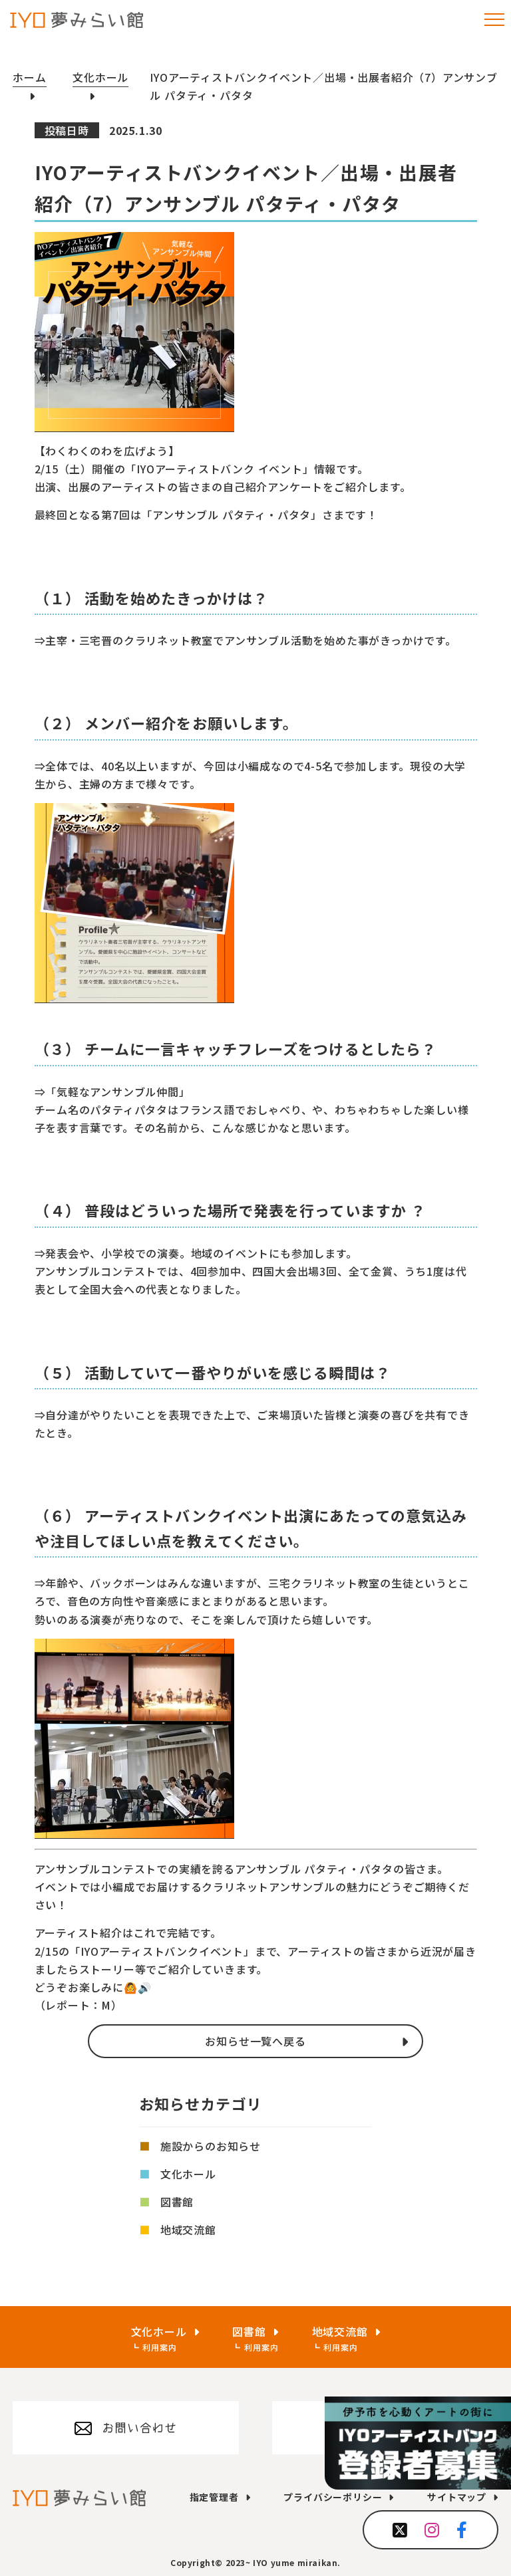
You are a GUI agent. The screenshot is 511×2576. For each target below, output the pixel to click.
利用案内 (159, 2347)
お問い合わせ (139, 2428)
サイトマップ (457, 2497)
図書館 (177, 2202)
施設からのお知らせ (211, 2146)
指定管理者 (214, 2497)
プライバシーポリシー (333, 2497)
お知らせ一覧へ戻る (255, 2041)
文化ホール (188, 2174)
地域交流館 (188, 2230)
